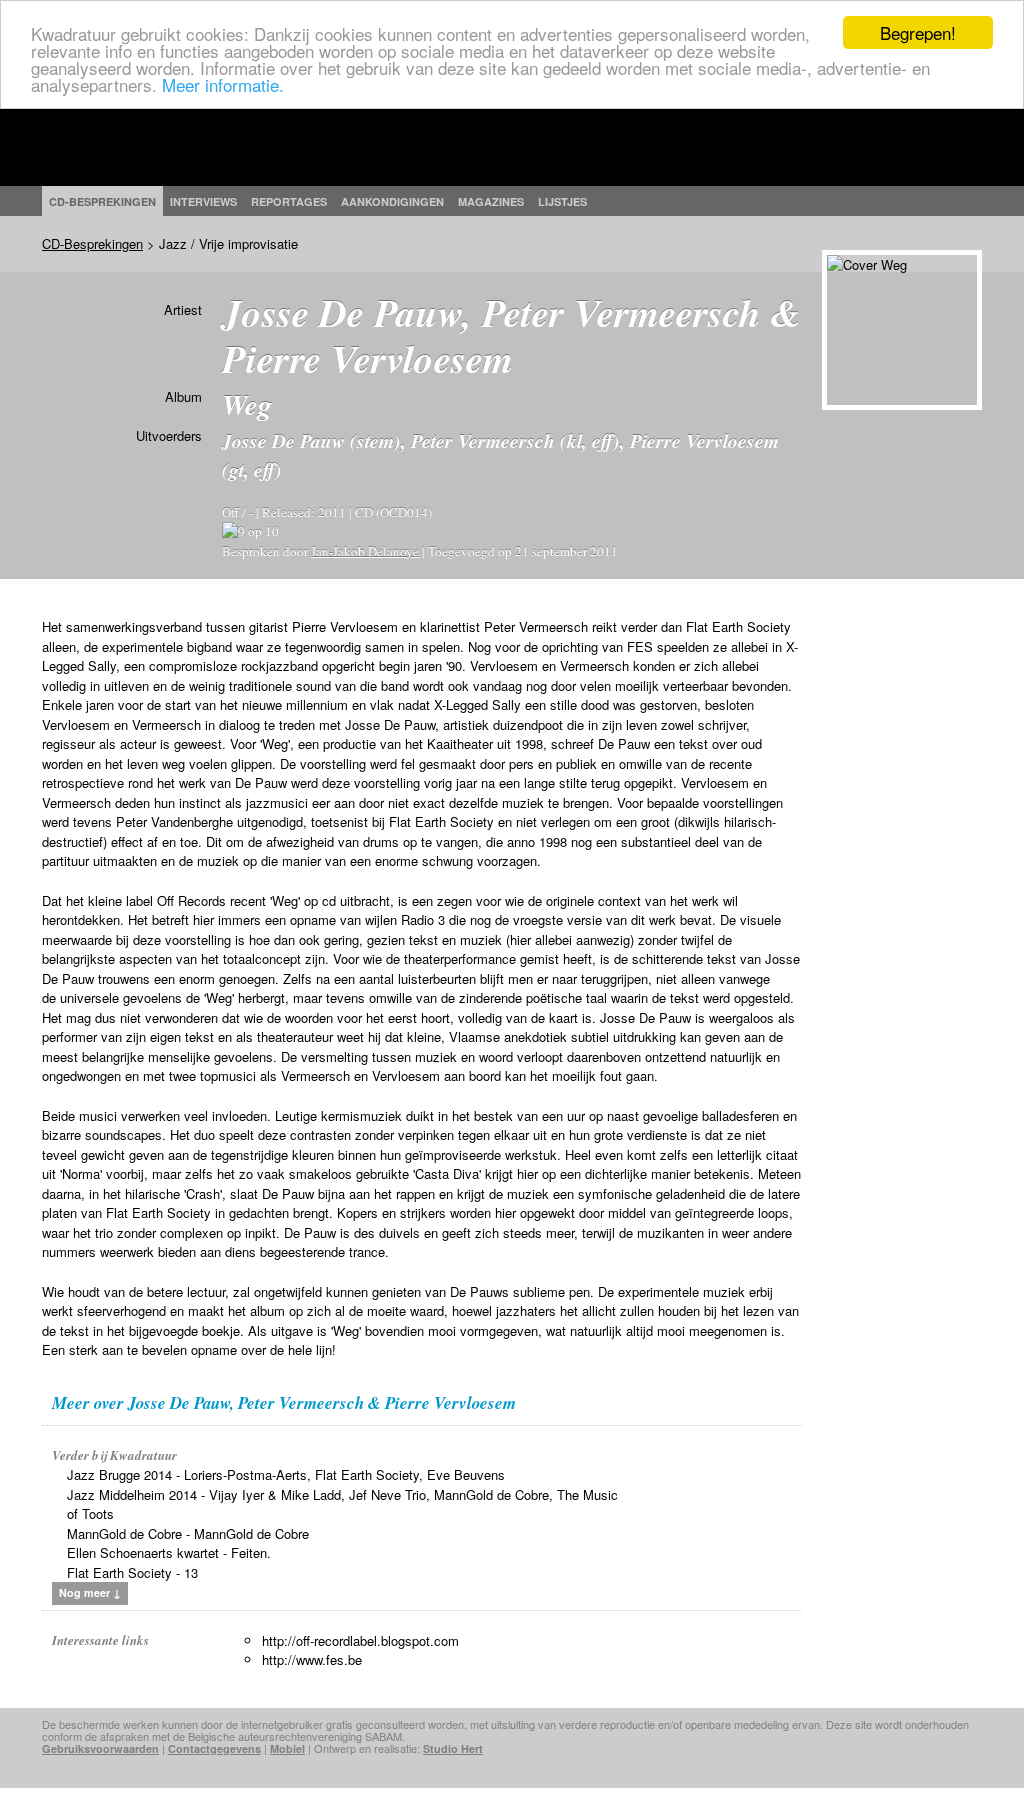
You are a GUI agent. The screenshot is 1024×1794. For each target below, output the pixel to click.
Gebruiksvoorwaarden (100, 1748)
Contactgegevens (214, 1748)
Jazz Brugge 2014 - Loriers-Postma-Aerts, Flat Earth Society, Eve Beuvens (286, 1474)
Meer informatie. (223, 84)
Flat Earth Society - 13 (132, 1572)
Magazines (491, 201)
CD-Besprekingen (92, 243)
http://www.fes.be (312, 1659)
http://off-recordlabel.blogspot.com (360, 1640)
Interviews (203, 201)
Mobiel (287, 1748)
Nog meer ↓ (90, 1592)
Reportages (289, 201)
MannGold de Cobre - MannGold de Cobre (188, 1533)
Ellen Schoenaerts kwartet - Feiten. (169, 1552)
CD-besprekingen (102, 201)
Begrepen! (918, 32)
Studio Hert (453, 1748)
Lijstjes (562, 201)
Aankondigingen (392, 201)
